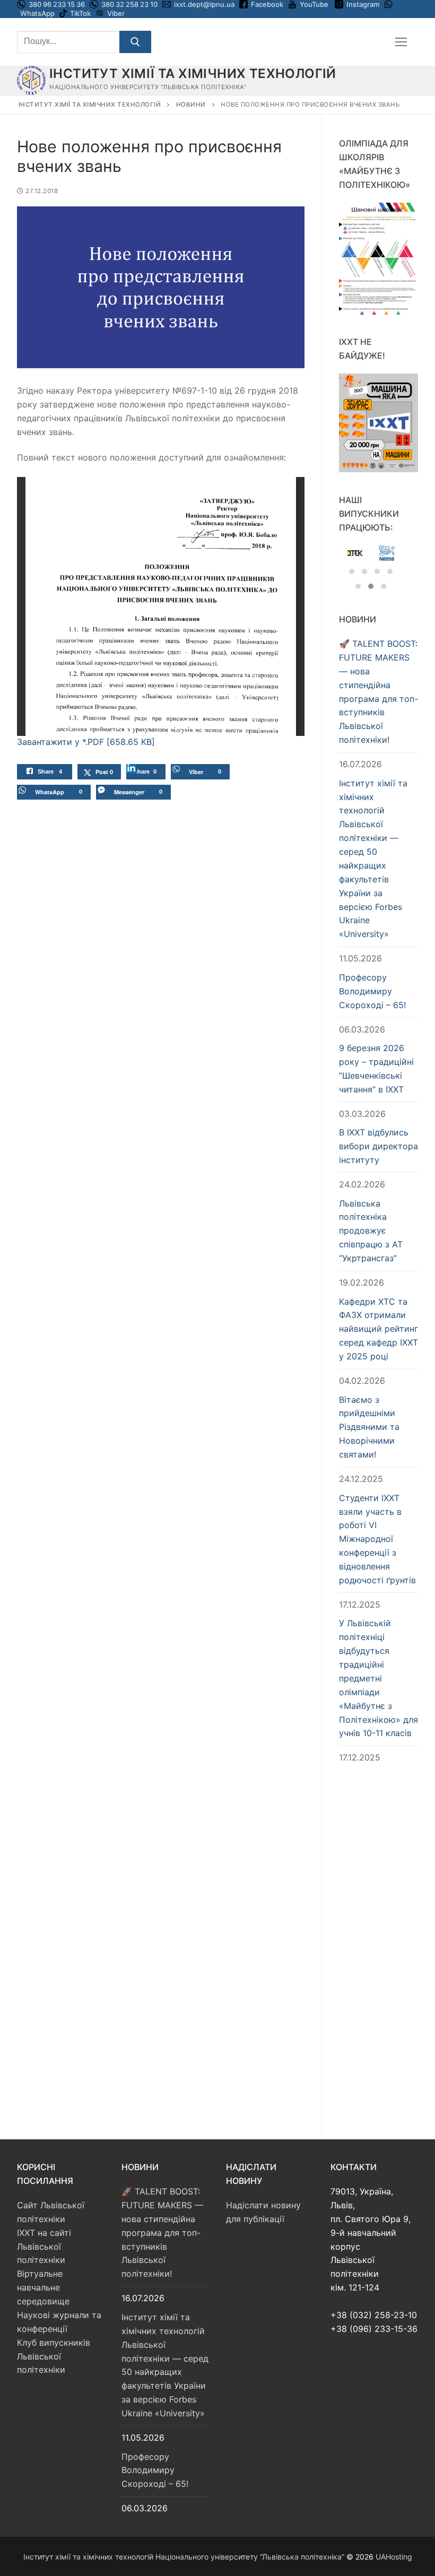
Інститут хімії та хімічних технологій (193, 73)
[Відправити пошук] (135, 42)
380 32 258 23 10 (129, 4)
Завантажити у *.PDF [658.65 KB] (86, 742)
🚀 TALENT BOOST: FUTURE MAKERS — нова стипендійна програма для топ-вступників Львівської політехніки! (379, 692)
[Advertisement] (379, 1941)
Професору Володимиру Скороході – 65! (372, 991)
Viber (116, 13)
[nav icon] (401, 42)
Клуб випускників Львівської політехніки (54, 2356)
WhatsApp (37, 13)
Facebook (267, 4)
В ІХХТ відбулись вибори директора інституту (379, 1146)
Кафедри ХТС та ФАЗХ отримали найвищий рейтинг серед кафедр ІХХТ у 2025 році (379, 1329)
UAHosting (394, 2557)
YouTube (314, 4)
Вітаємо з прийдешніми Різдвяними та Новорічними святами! (369, 1427)
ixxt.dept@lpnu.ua (204, 4)
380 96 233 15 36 (56, 4)
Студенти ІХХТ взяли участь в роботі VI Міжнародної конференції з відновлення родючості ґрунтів (377, 1539)
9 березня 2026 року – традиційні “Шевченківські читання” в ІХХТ (376, 1069)
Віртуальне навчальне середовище (43, 2287)
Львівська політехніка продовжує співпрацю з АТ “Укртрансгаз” (371, 1231)
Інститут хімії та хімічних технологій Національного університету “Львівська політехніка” (184, 2557)
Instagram (363, 4)
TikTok (80, 13)
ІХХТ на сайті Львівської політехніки (44, 2247)
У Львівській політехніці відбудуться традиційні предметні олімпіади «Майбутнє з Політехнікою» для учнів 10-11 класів (379, 1678)
